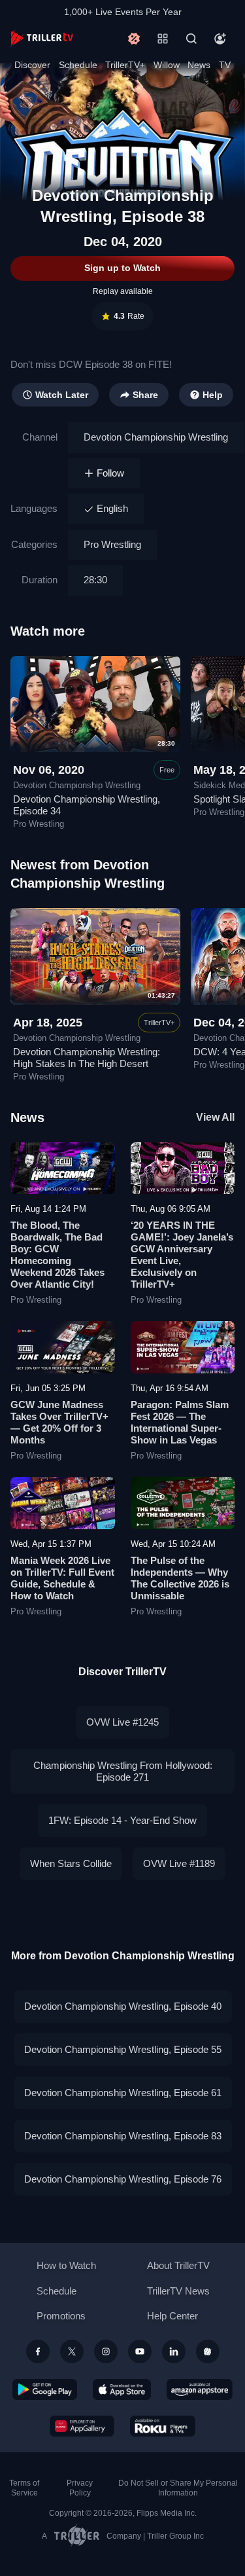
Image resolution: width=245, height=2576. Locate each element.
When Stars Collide (71, 1863)
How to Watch (66, 2265)
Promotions (61, 2316)
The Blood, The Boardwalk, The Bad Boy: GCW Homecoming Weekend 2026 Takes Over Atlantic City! (57, 1255)
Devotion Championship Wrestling (156, 437)
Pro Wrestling (112, 544)
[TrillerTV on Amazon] (200, 2389)
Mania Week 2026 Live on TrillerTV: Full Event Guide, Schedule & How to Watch (62, 1578)
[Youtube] (140, 2351)
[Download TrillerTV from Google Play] (45, 2389)
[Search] (191, 39)
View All (215, 1117)
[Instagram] (106, 2351)
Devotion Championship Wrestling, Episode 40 (123, 2006)
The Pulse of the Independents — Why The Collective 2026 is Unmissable (180, 1578)
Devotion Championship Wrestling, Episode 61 (123, 2093)
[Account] (220, 39)
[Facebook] (38, 2351)
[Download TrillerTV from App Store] (122, 2389)
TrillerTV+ (125, 65)
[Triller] (208, 2351)
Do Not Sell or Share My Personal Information (178, 2488)
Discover (32, 65)
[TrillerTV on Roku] (163, 2426)
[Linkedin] (174, 2351)
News (199, 65)
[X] (72, 2351)
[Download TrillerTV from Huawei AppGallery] (82, 2426)
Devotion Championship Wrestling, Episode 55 (123, 2049)
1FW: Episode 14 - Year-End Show (122, 1820)
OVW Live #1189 (179, 1863)
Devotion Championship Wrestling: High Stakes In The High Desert (87, 1058)
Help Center (172, 2316)
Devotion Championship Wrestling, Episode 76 (123, 2179)
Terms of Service (24, 2488)
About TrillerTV (178, 2265)
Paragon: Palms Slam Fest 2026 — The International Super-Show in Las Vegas (180, 1422)
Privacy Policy (80, 2488)
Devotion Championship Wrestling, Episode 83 (123, 2136)
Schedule (78, 65)
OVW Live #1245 (122, 1722)
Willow (167, 65)
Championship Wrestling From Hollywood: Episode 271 (123, 1771)
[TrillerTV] (42, 38)
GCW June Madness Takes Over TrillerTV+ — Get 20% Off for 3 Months (59, 1422)
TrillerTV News (178, 2291)
